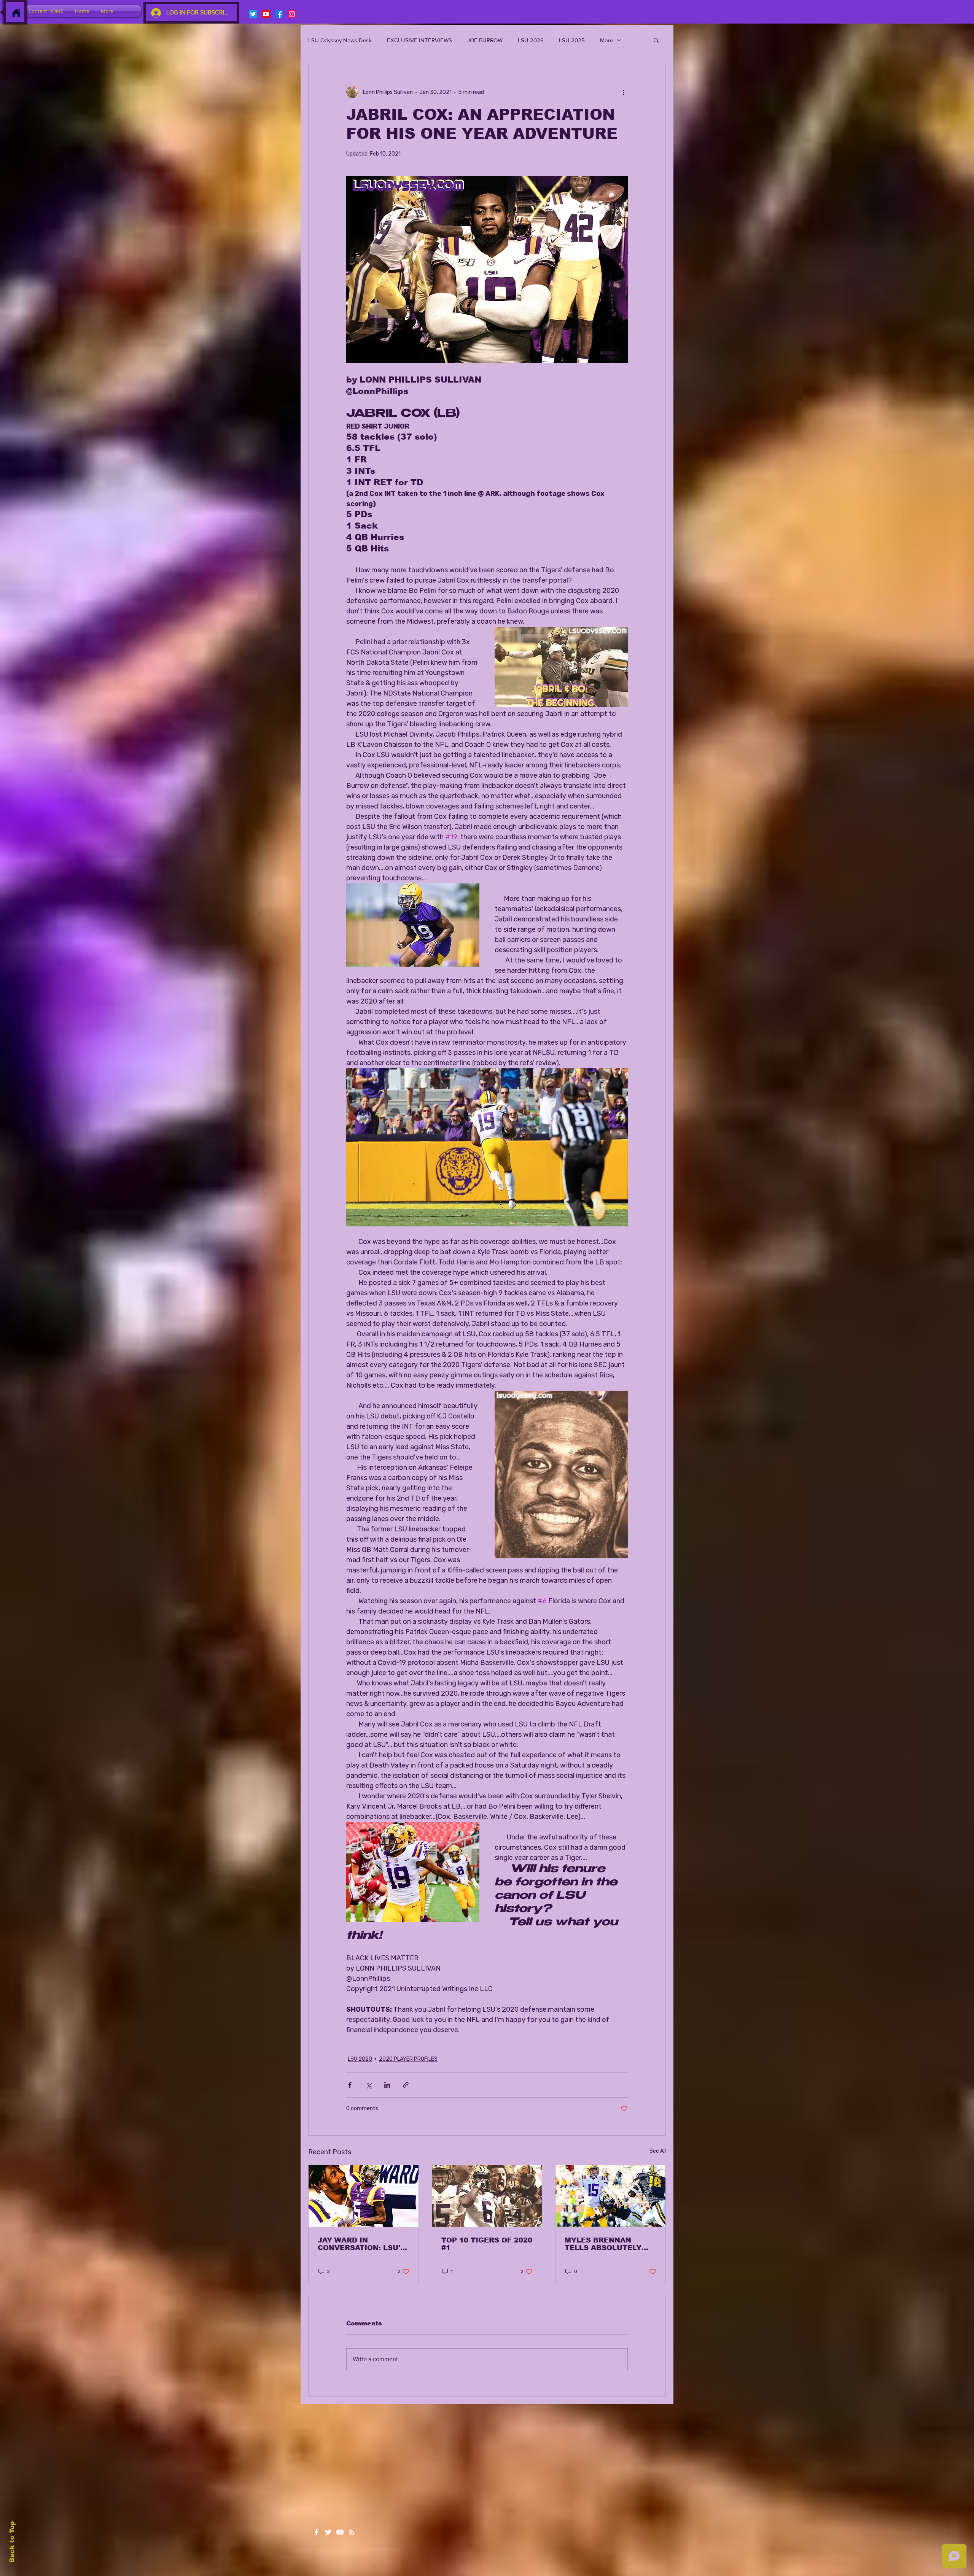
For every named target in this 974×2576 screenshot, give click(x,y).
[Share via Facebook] (350, 2085)
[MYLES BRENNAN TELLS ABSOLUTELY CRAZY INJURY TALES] (610, 2196)
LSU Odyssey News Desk (340, 40)
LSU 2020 (360, 2059)
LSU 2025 (572, 40)
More (606, 40)
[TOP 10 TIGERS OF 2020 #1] (487, 2196)
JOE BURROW (485, 40)
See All (658, 2151)
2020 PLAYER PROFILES (408, 2059)
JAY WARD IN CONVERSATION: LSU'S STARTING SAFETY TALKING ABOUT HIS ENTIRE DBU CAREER (361, 2244)
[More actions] (623, 92)
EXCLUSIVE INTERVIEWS (419, 40)
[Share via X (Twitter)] (368, 2085)
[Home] (16, 13)
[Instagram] (292, 14)
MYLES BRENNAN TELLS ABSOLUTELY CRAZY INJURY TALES (607, 2244)
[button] (656, 40)
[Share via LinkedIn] (387, 2085)
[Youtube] (266, 14)
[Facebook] (279, 14)
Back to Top (12, 2542)
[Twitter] (253, 14)
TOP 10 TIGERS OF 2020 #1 (487, 2244)
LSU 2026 (531, 40)
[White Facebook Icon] (316, 2532)
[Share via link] (406, 2085)
